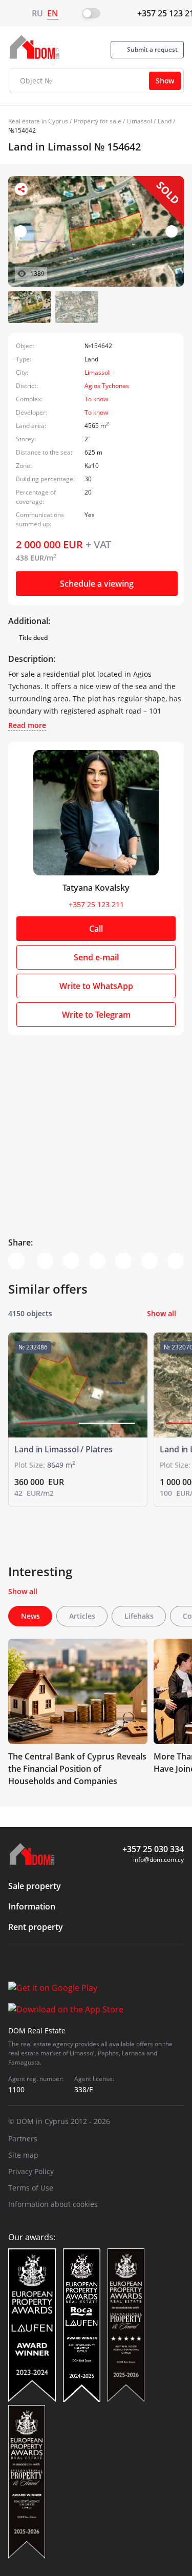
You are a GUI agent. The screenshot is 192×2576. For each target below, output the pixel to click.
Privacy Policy (31, 2171)
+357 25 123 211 (96, 904)
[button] (172, 231)
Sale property (35, 1886)
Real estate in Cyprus (38, 121)
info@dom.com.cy (158, 1860)
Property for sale (98, 121)
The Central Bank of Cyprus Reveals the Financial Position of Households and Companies (77, 1769)
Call (96, 929)
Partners (23, 2139)
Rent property (36, 1927)
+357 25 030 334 (153, 1849)
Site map (23, 2155)
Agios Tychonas (107, 386)
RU (37, 13)
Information (32, 1906)
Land (165, 121)
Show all (162, 1313)
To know (96, 399)
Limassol (140, 121)
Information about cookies (53, 2204)
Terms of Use (31, 2188)
